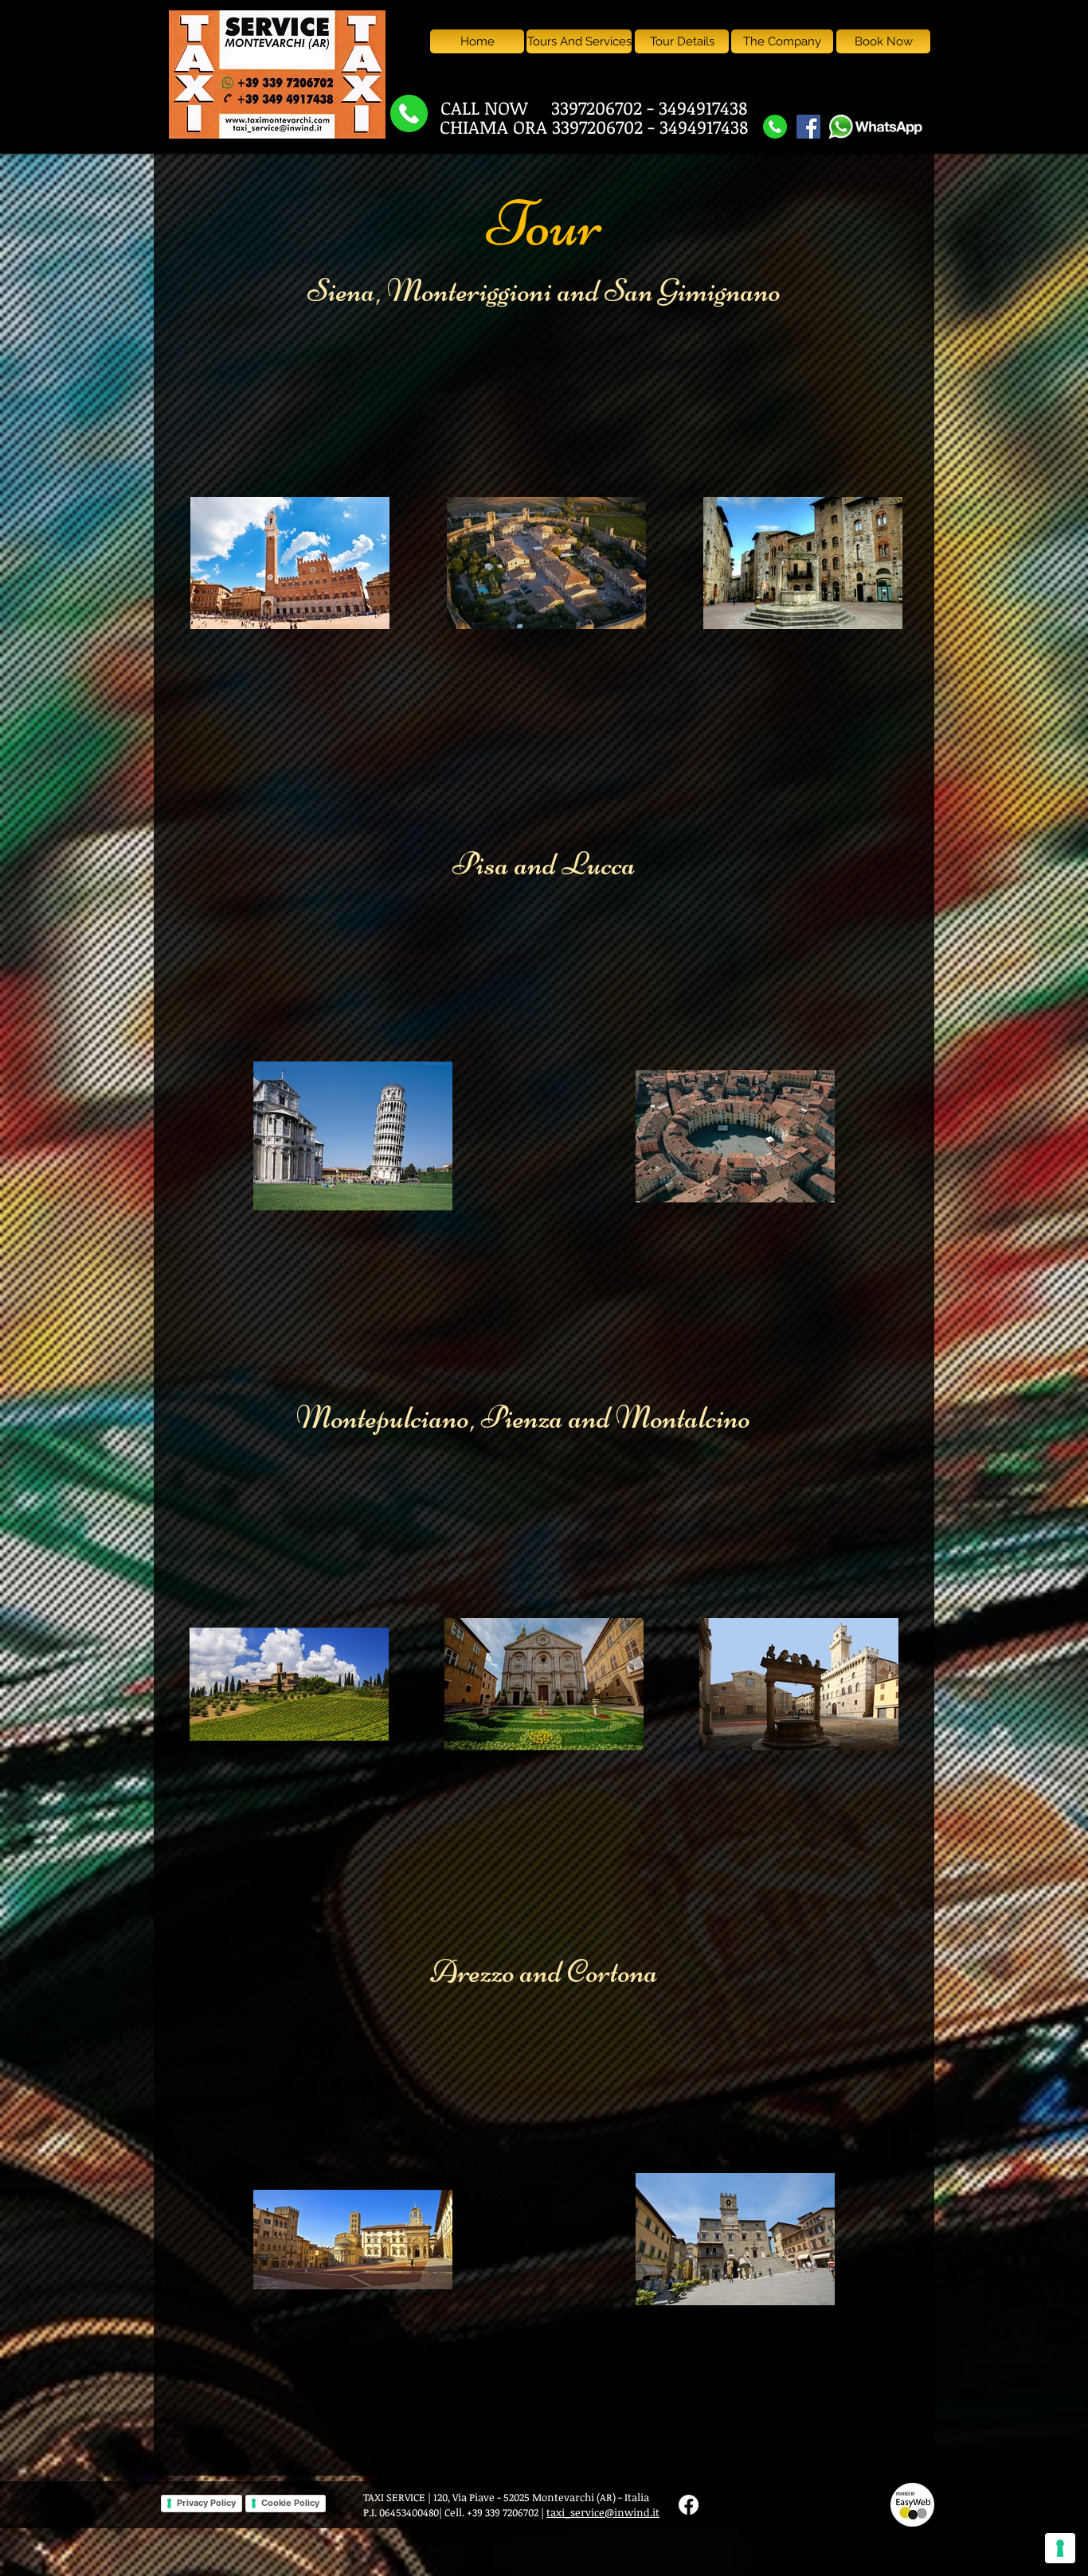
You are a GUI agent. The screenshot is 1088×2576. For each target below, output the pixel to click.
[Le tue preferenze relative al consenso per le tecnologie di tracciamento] (1060, 2548)
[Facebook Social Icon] (808, 127)
